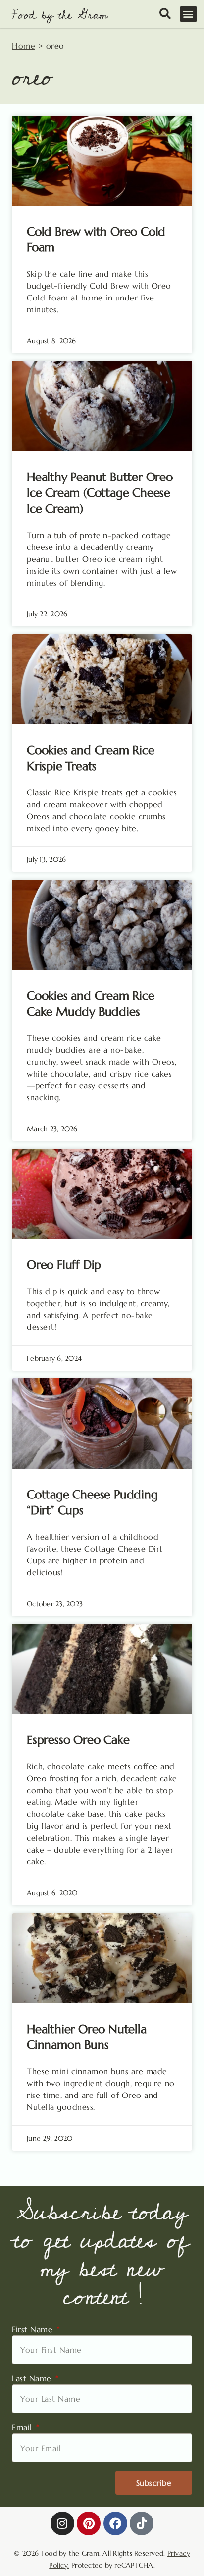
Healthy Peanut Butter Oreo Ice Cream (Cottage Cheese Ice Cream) (100, 493)
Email (23, 2427)
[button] (189, 14)
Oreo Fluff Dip (64, 1265)
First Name (34, 2329)
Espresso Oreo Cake (78, 1740)
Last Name (33, 2378)
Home (24, 46)
